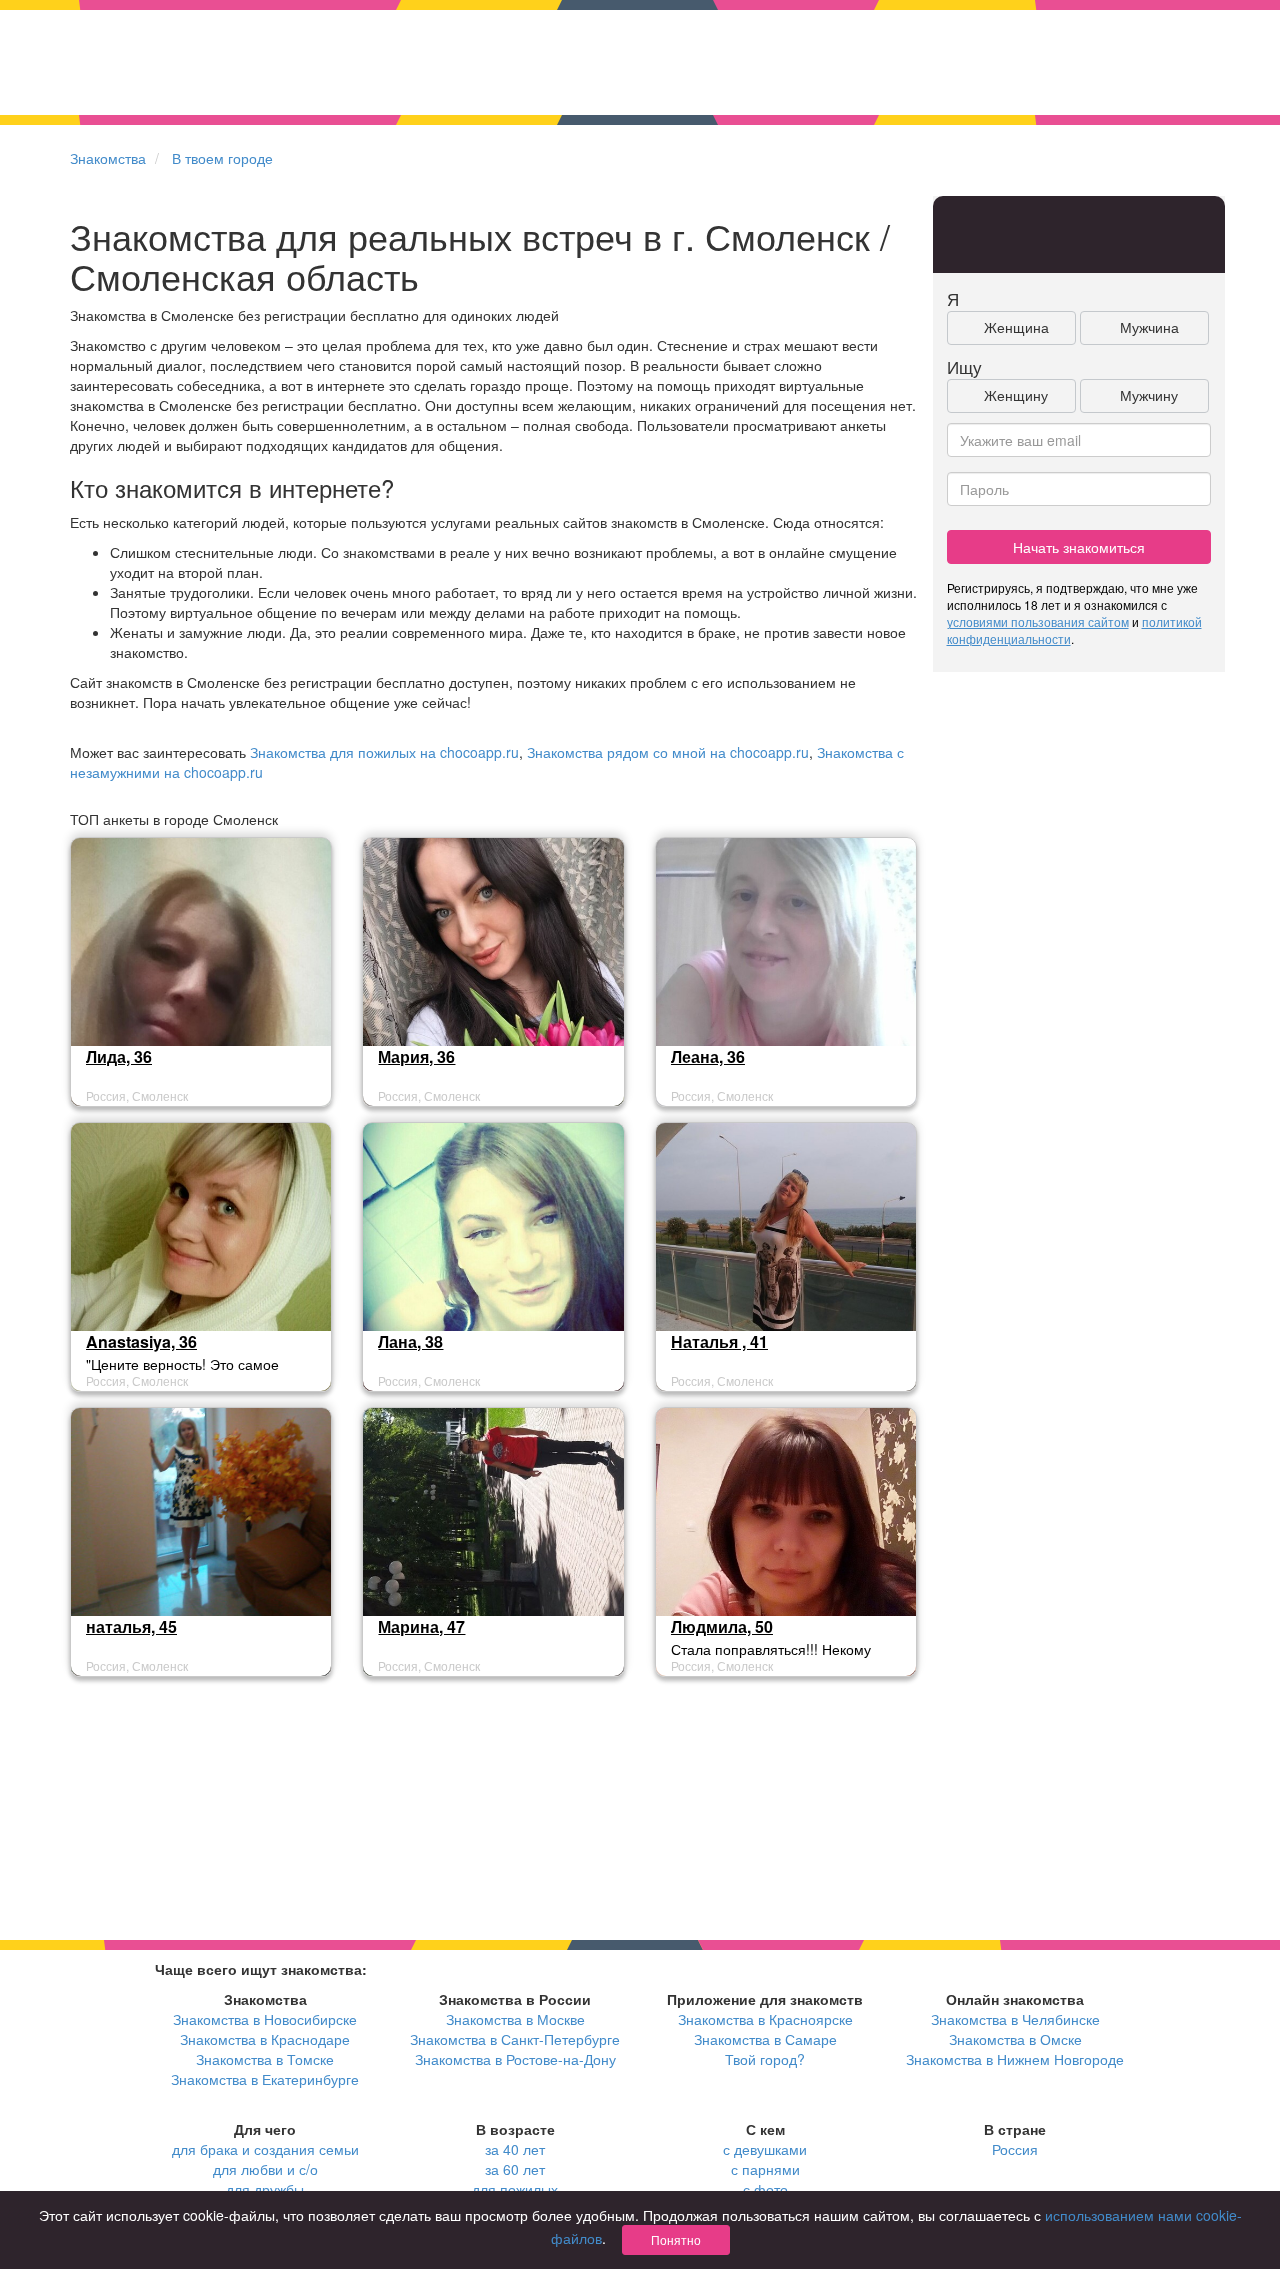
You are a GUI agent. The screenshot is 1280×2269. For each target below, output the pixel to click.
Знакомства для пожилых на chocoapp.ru (384, 752)
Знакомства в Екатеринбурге (265, 2079)
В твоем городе (222, 158)
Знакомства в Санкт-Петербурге (515, 2039)
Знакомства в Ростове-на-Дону (515, 2059)
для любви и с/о (265, 2169)
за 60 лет (515, 2169)
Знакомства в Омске (1015, 2039)
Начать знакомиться (1079, 547)
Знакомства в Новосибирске (265, 2019)
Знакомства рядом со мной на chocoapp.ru (668, 752)
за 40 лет (515, 2149)
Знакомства (108, 158)
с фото (765, 2189)
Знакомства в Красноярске (765, 2019)
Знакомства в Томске (265, 2059)
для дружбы (265, 2189)
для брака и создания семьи (265, 2149)
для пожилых (515, 2189)
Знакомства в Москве (515, 2019)
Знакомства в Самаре (765, 2039)
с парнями (765, 2169)
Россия (1015, 2149)
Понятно (676, 2239)
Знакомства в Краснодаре (265, 2039)
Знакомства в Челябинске (1015, 2019)
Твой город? (765, 2059)
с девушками (765, 2149)
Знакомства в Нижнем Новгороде (1015, 2059)
